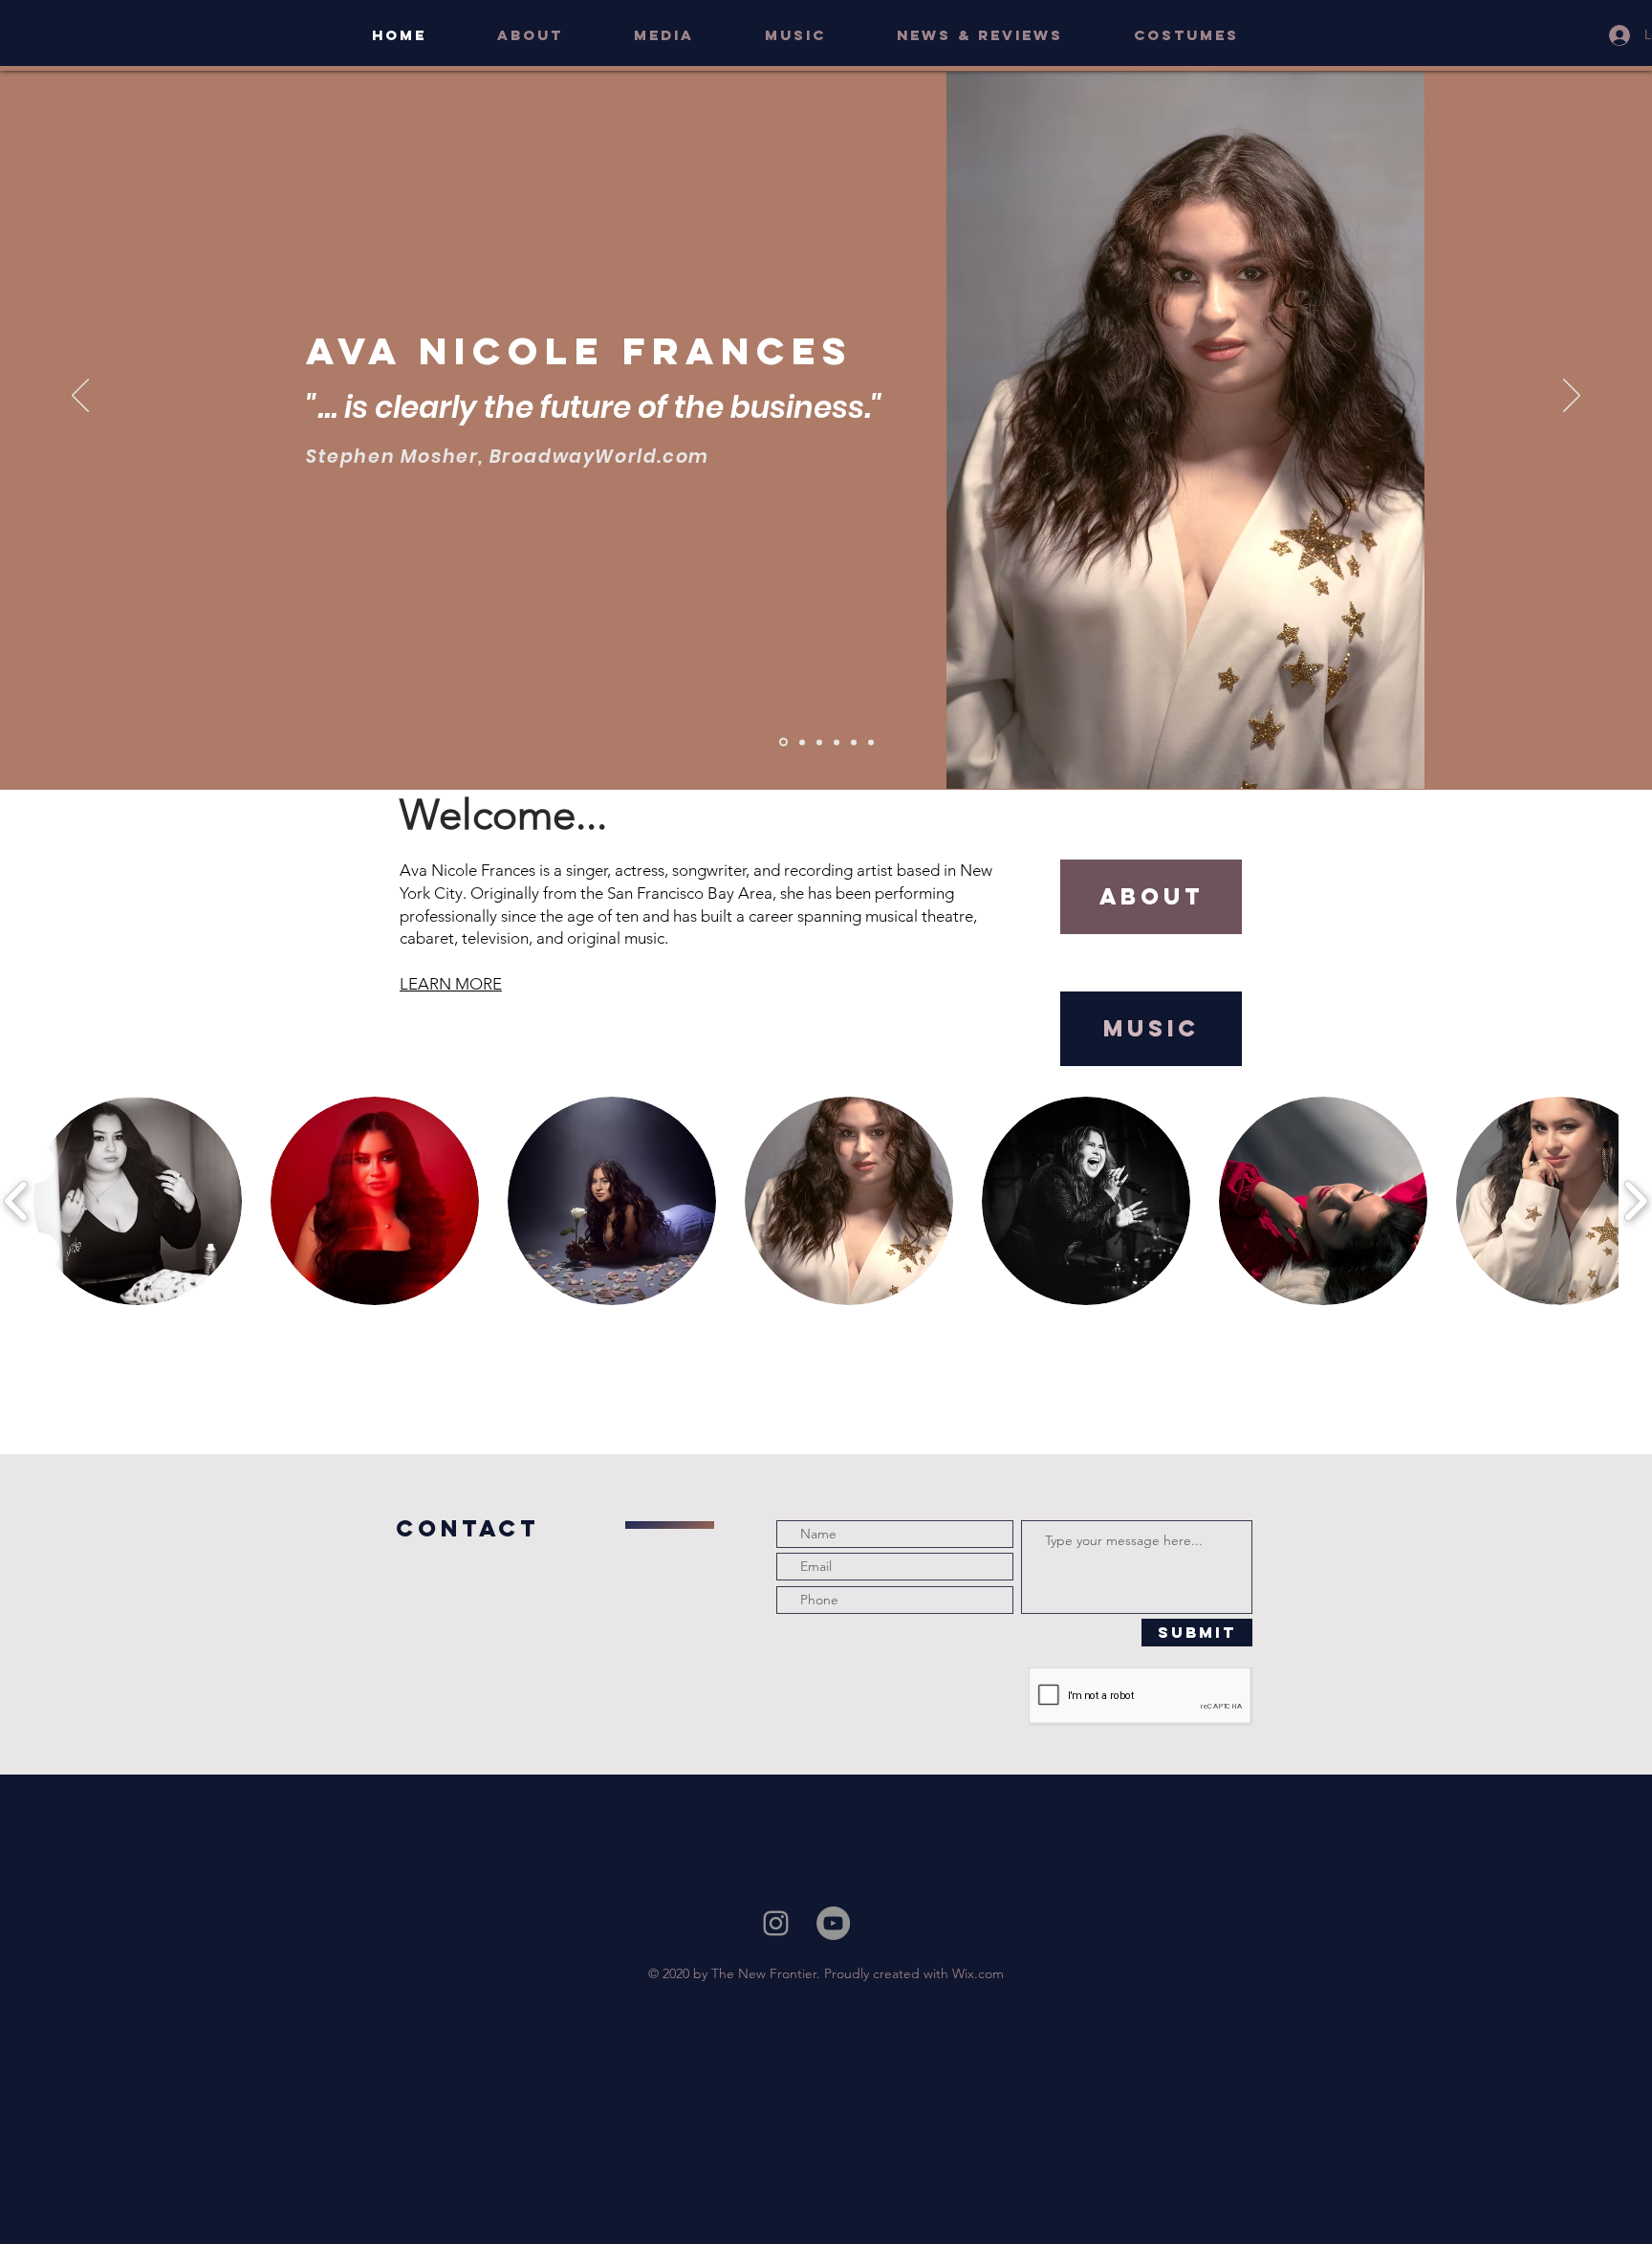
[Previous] (80, 397)
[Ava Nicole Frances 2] (837, 742)
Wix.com (978, 1973)
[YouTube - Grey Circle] (833, 1923)
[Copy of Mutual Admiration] (801, 742)
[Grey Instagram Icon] (776, 1923)
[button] (685, 35)
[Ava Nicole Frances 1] (819, 742)
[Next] (1572, 397)
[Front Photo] (782, 742)
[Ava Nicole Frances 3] (854, 742)
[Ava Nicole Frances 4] (871, 742)
